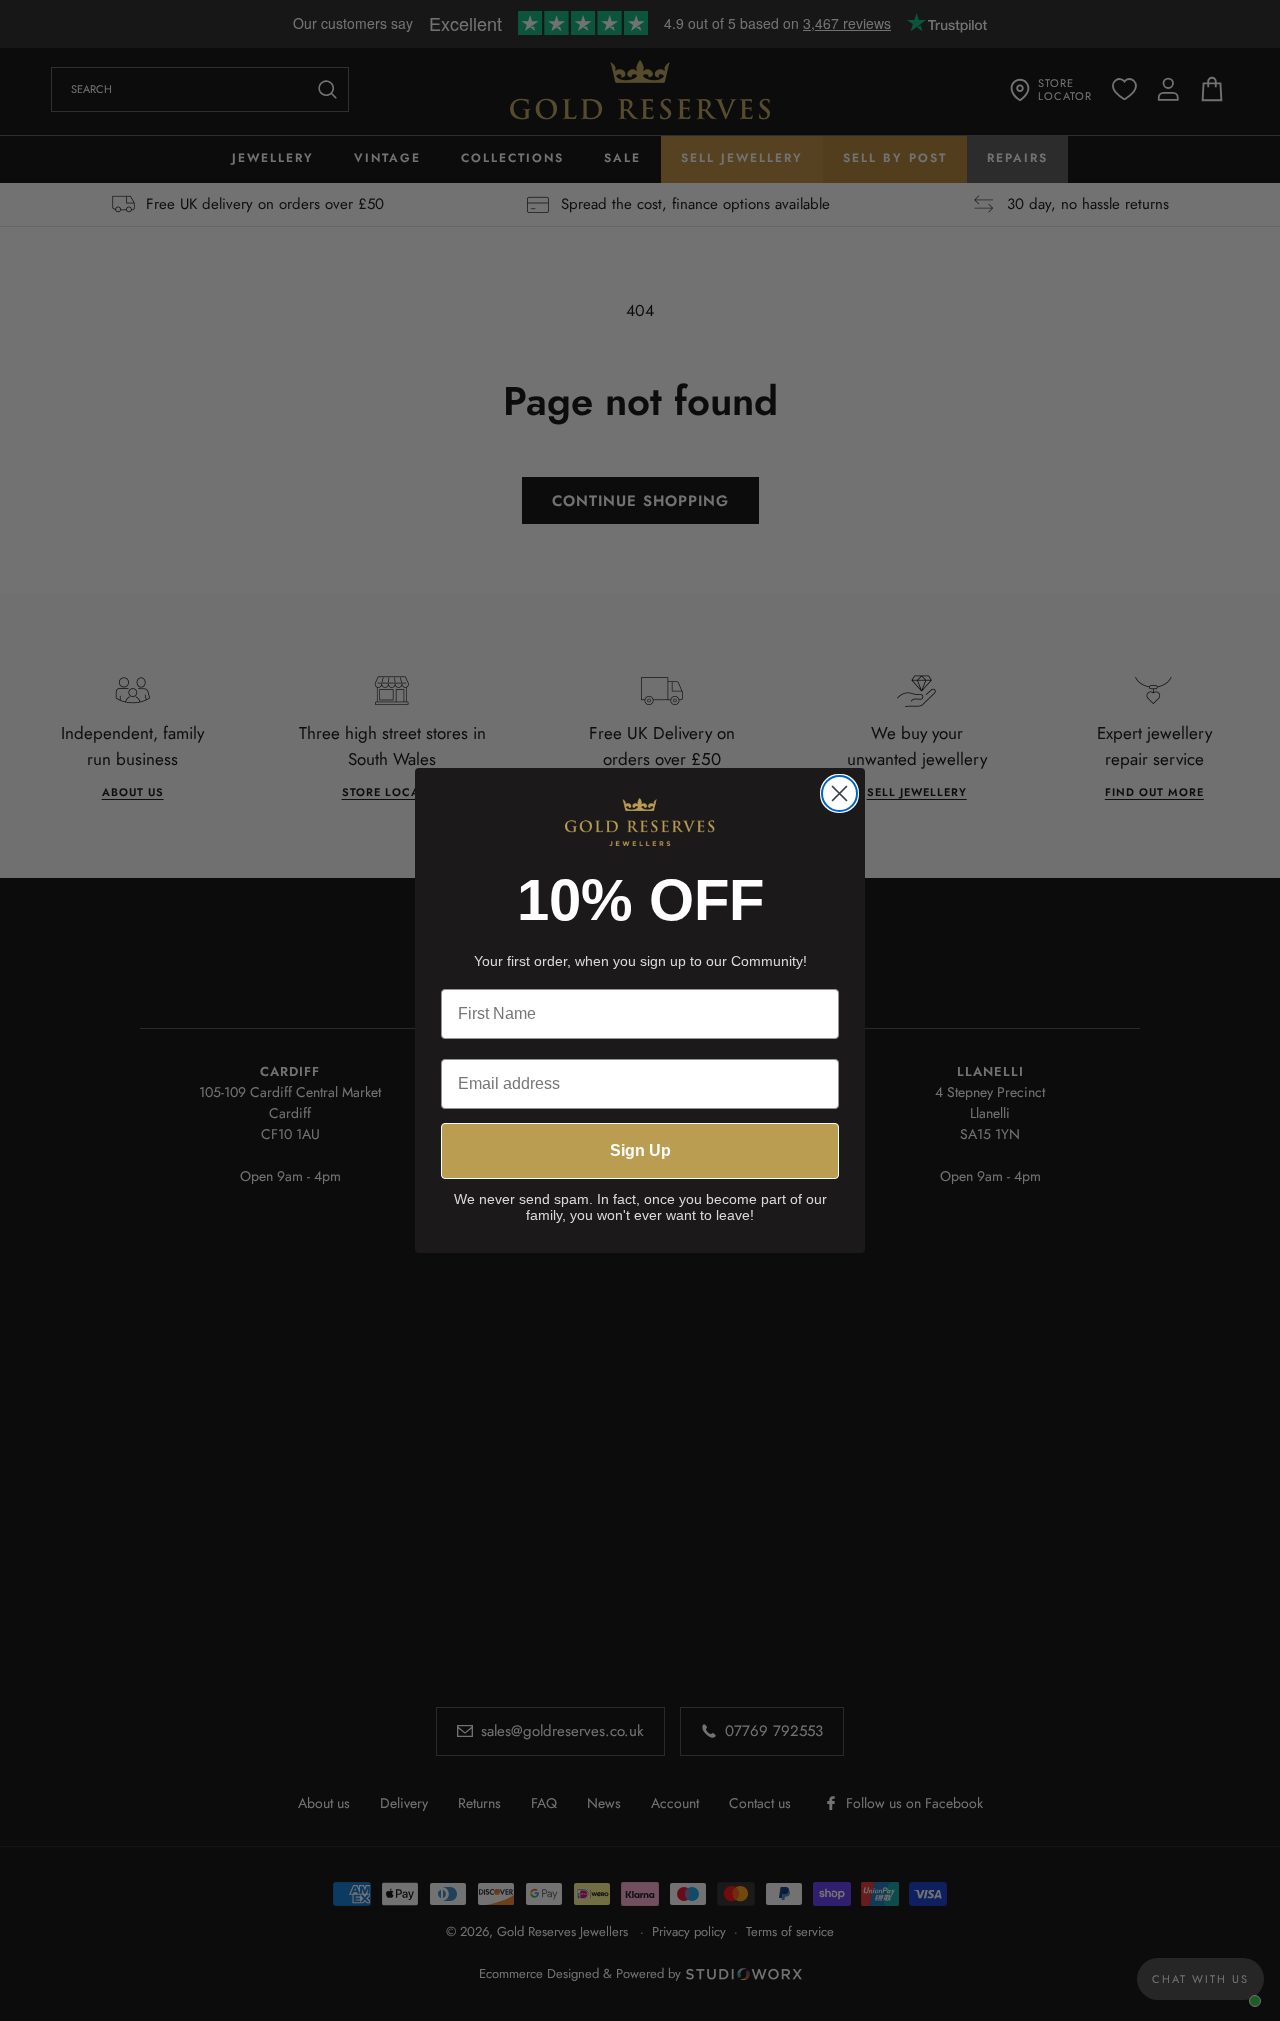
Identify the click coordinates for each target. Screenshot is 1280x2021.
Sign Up (640, 1150)
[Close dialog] (839, 793)
